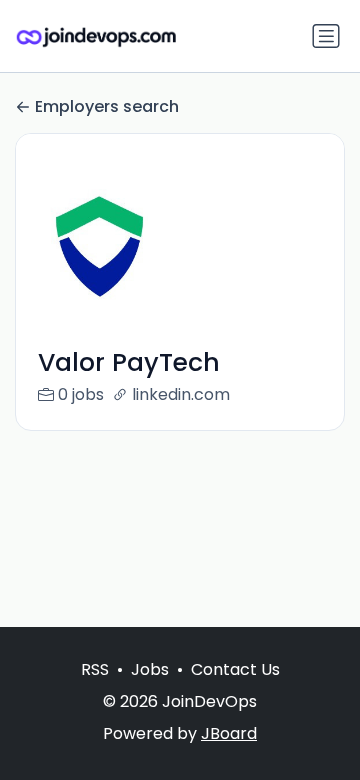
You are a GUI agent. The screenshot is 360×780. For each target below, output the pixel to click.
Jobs (150, 669)
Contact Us (235, 669)
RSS (95, 669)
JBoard (229, 733)
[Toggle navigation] (326, 36)
